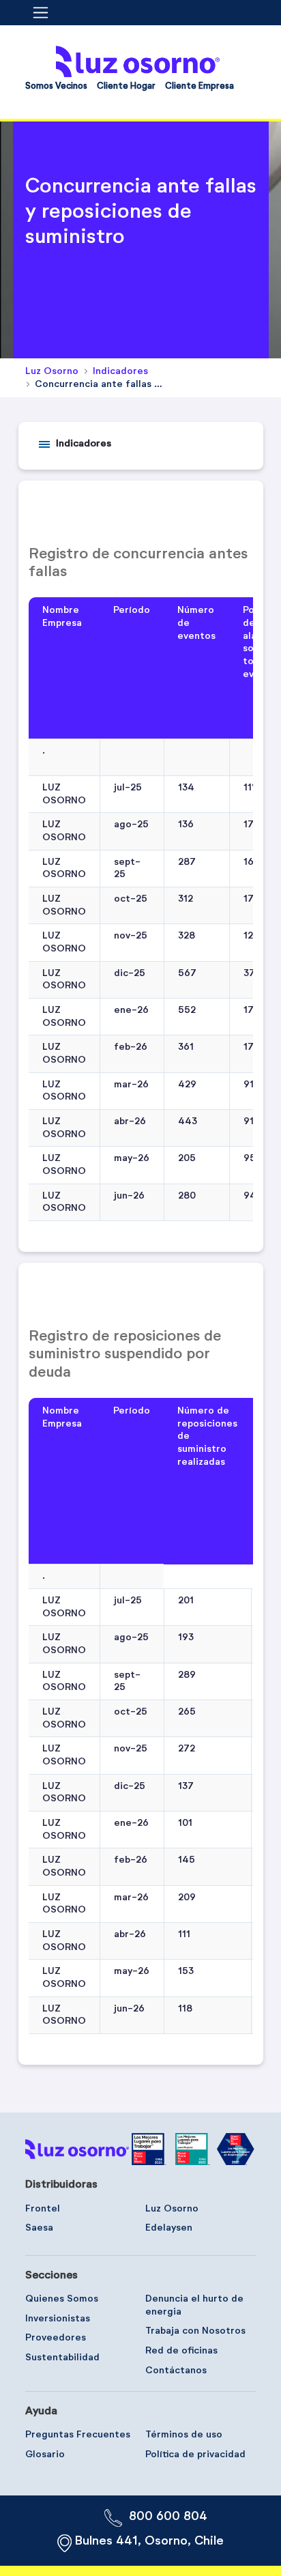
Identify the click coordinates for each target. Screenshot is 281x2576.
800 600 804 (168, 2517)
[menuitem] (56, 89)
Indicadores (84, 444)
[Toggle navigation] (45, 13)
